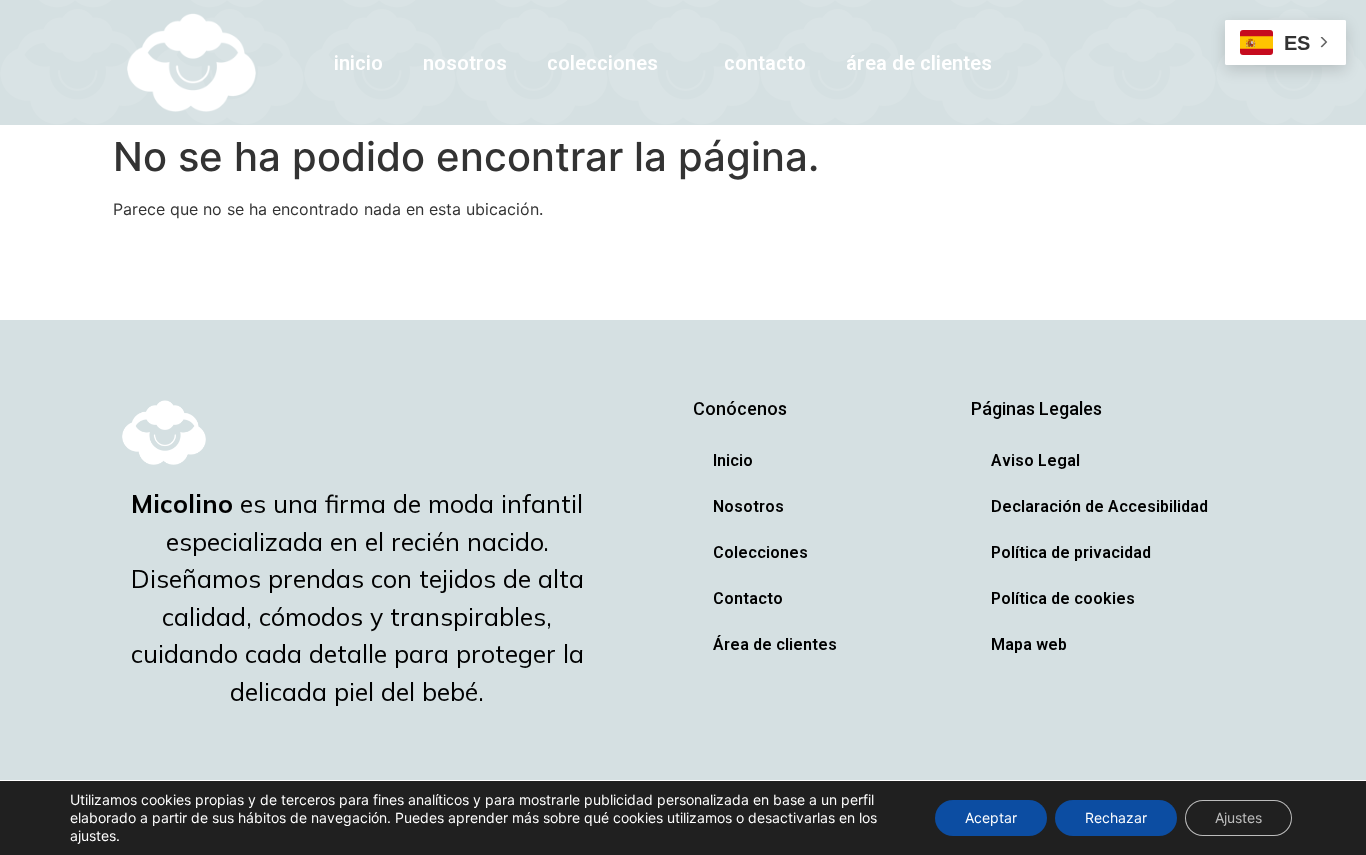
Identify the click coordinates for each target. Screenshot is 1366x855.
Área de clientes (919, 63)
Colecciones (602, 63)
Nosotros (465, 63)
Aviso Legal (1035, 460)
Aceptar (991, 817)
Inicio (358, 63)
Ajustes (1238, 817)
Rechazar (1116, 817)
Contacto (765, 63)
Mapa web (1029, 644)
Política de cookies (1063, 598)
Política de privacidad (1071, 552)
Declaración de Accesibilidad (1099, 506)
